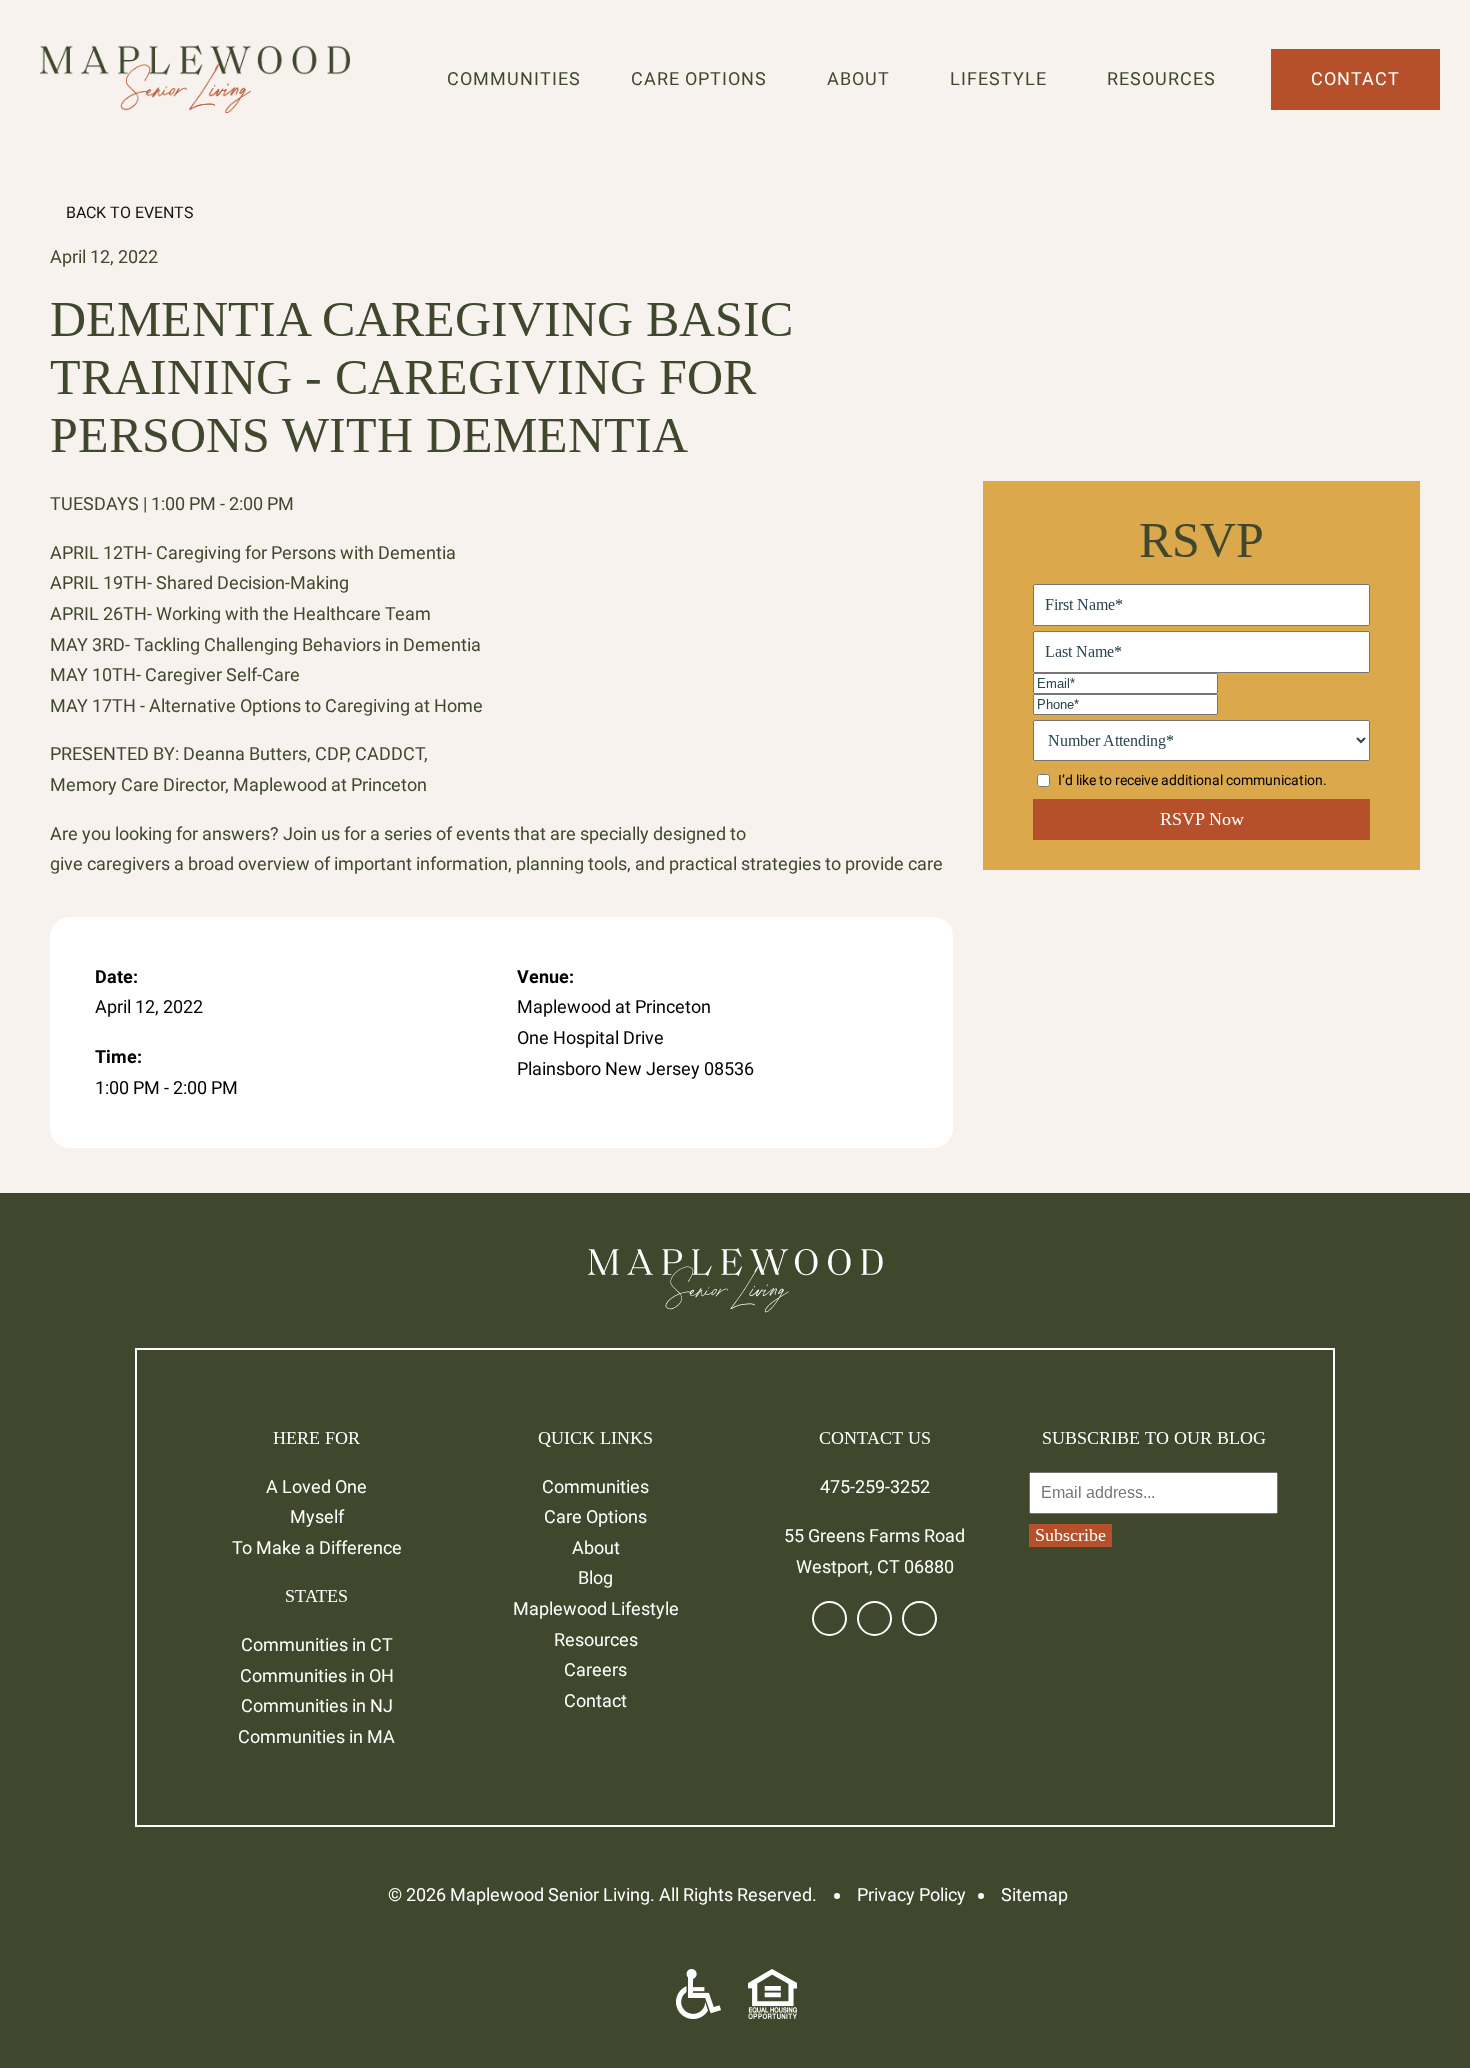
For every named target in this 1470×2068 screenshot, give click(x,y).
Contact (1355, 78)
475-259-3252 (875, 1486)
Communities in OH (317, 1675)
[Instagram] (919, 1618)
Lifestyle (1003, 78)
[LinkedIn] (874, 1618)
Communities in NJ (317, 1705)
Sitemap (1034, 1894)
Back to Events (128, 212)
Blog (595, 1577)
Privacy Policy (911, 1894)
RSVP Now (1202, 819)
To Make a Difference (317, 1547)
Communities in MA (316, 1736)
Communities (514, 78)
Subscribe (1070, 1535)
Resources (1166, 78)
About (863, 78)
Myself (317, 1516)
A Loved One (316, 1486)
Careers (595, 1669)
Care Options (704, 78)
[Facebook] (829, 1618)
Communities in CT (317, 1644)
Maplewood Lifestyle (596, 1608)
